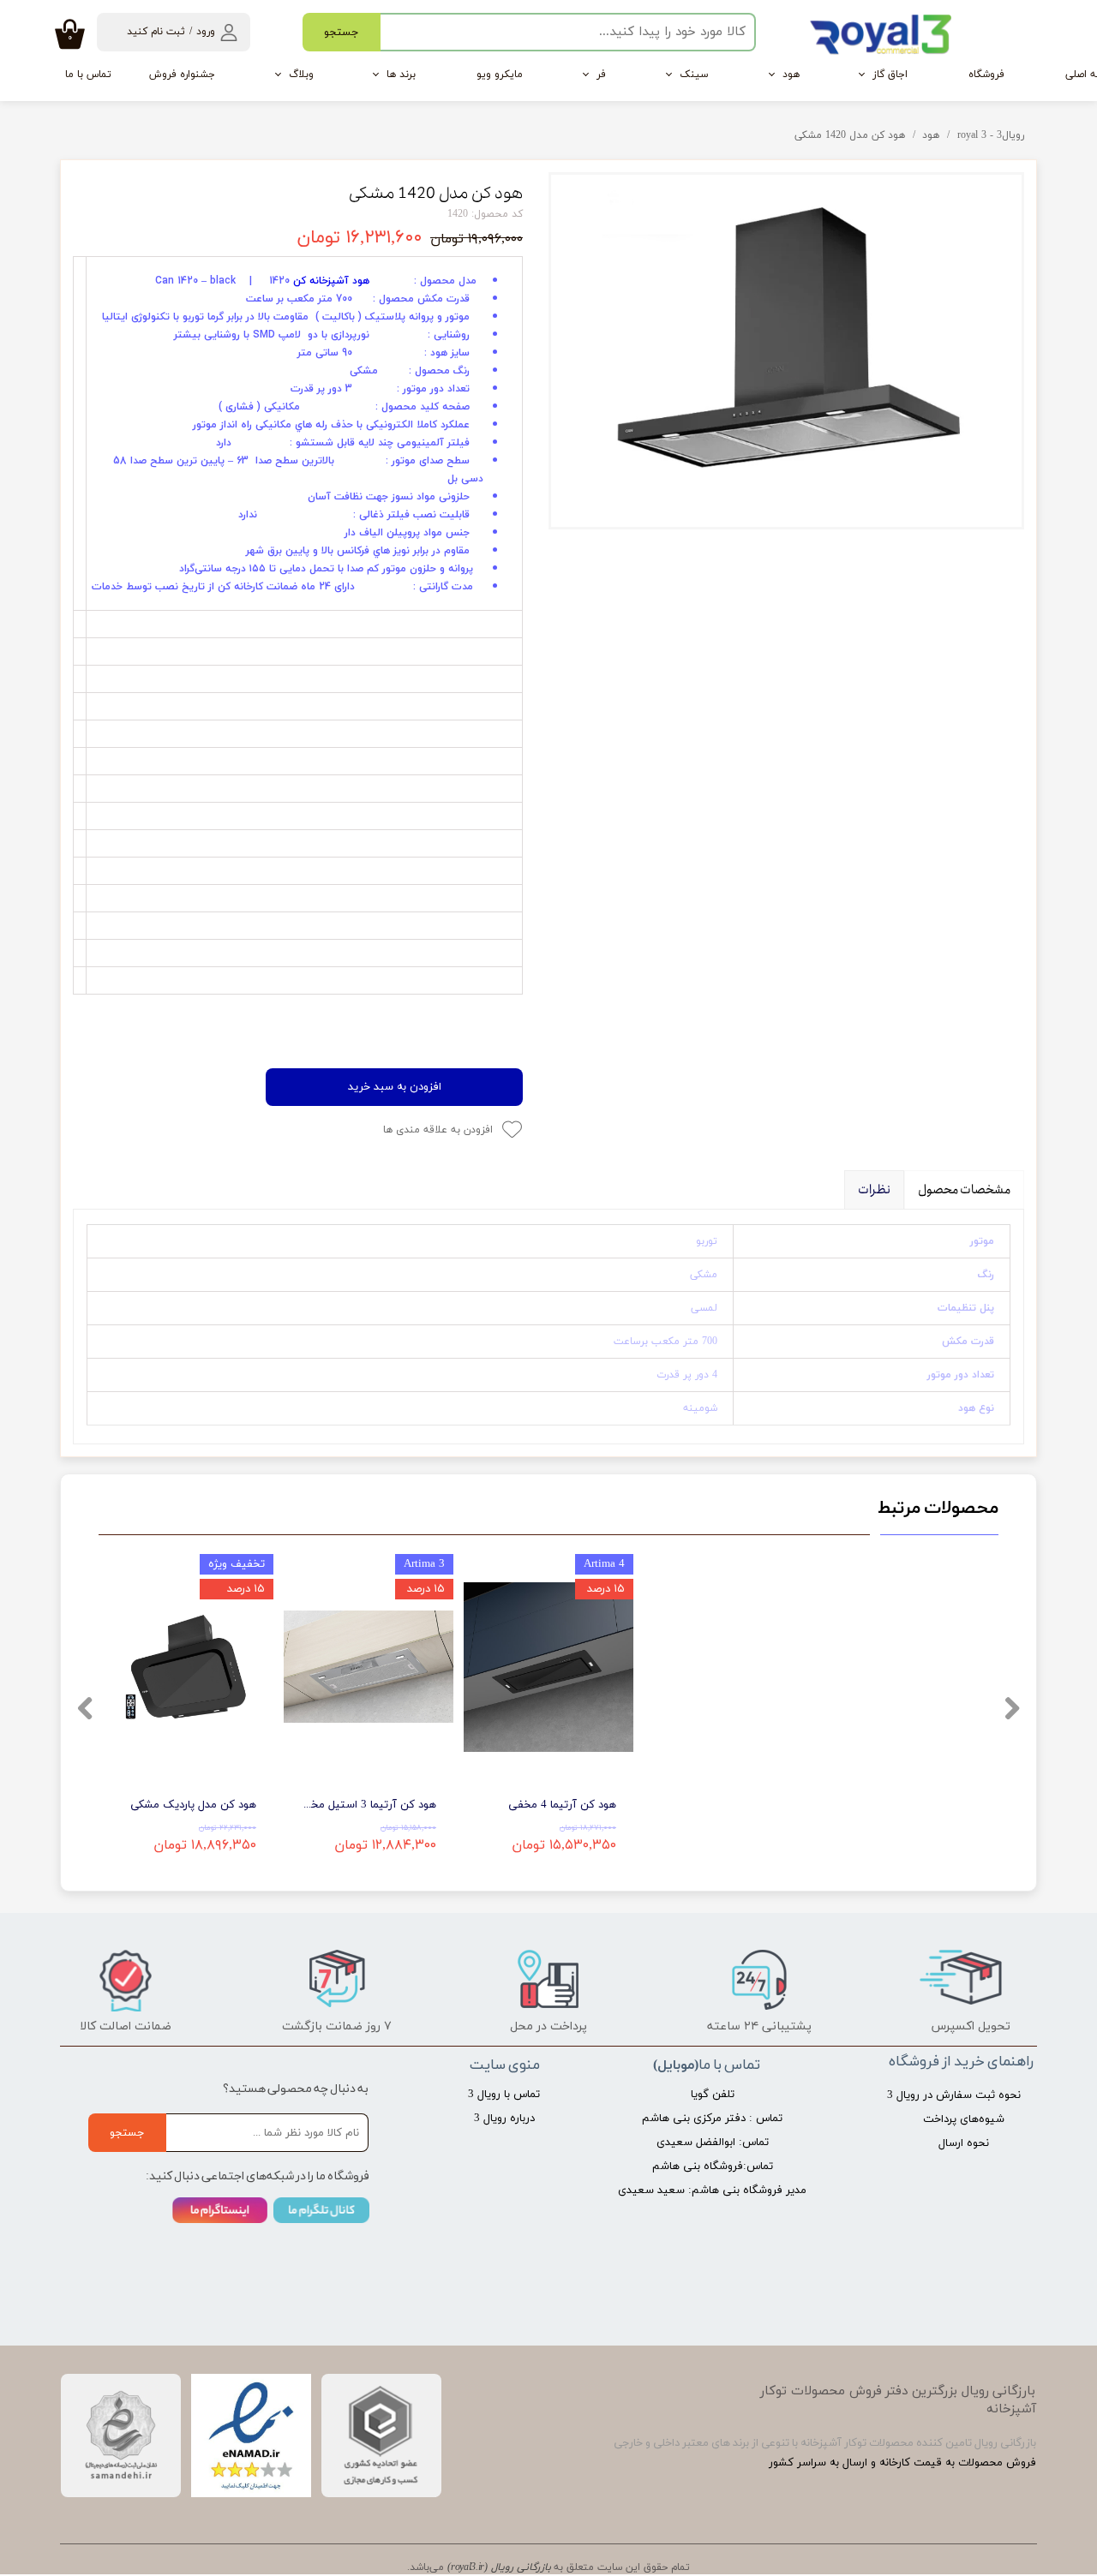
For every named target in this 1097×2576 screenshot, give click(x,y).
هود (791, 75)
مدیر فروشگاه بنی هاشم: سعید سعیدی (712, 2190)
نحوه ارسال (964, 2143)
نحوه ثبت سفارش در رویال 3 (957, 2095)
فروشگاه (986, 75)
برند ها (401, 75)
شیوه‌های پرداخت (964, 2119)
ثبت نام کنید (156, 32)
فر (601, 75)
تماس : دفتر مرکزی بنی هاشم (712, 2119)
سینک (694, 75)
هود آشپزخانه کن (331, 281)
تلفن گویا (713, 2095)
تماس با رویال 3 (504, 2095)
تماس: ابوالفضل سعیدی (713, 2143)
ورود (206, 32)
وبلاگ (301, 75)
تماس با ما (88, 75)
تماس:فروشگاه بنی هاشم (713, 2167)
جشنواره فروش (182, 75)
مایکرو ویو (500, 75)
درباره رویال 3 (504, 2119)
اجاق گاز (890, 75)
